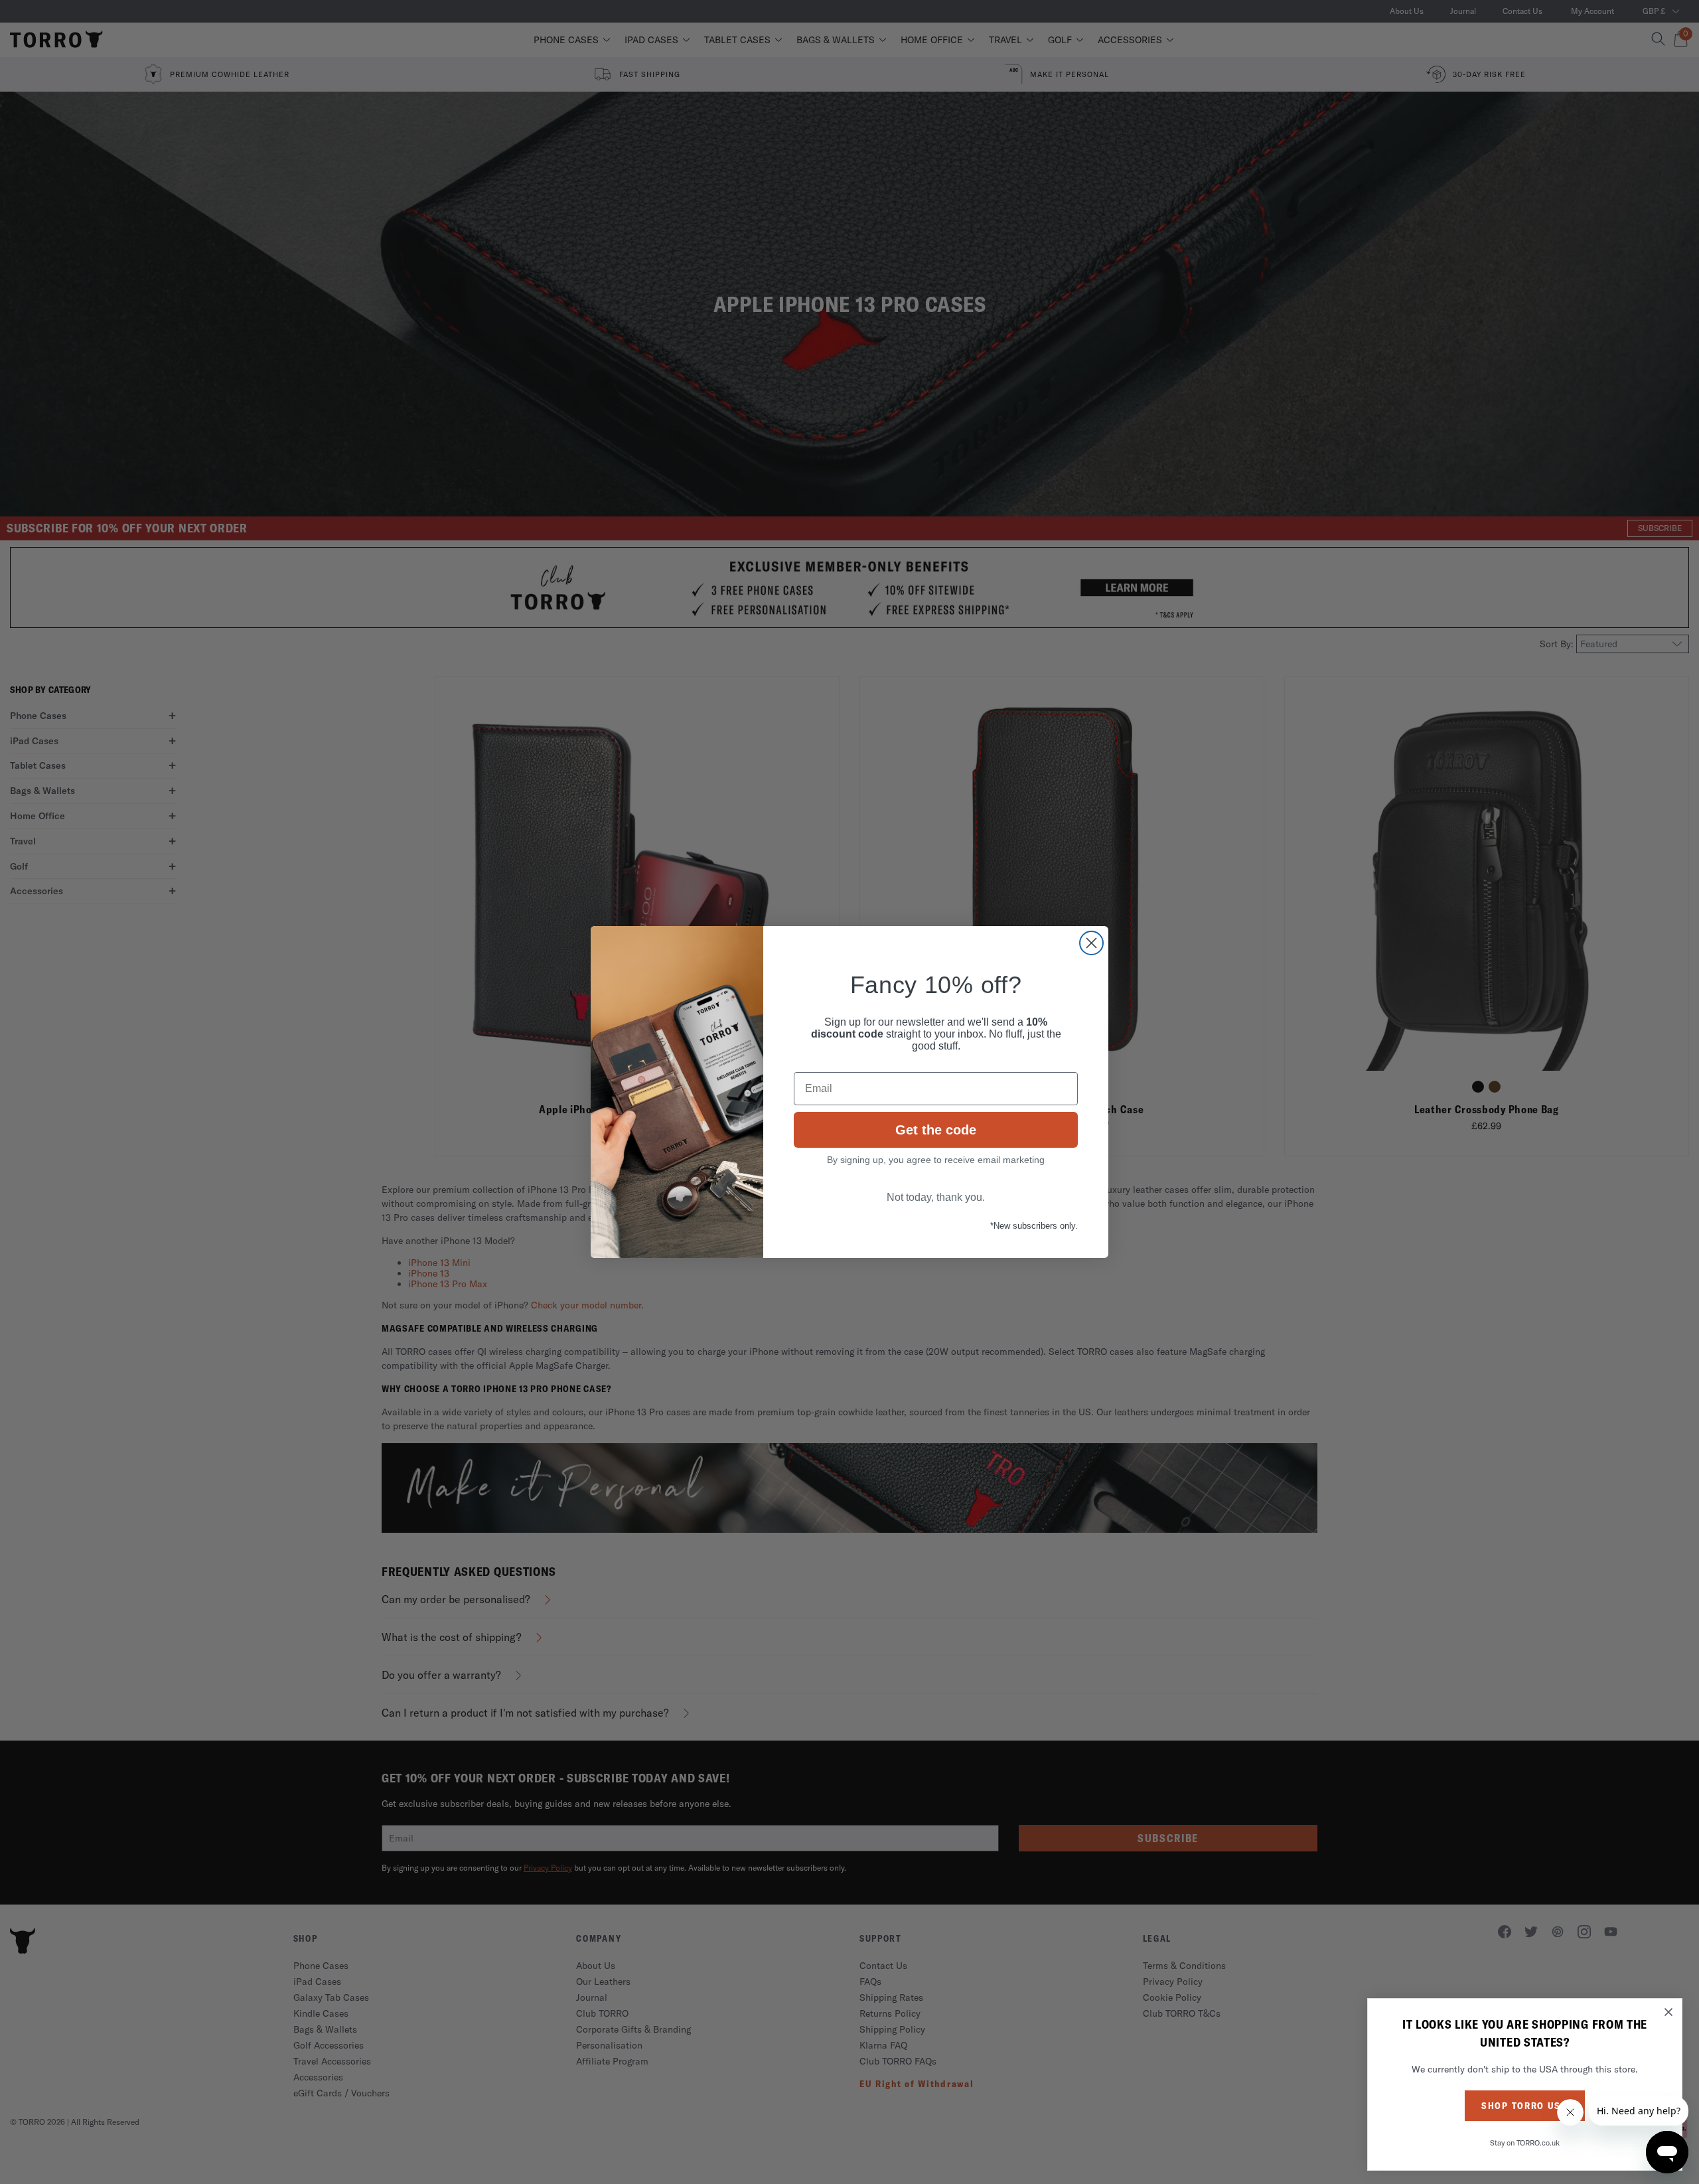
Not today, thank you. (936, 1197)
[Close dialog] (1091, 943)
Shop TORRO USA (1525, 2106)
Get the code (936, 1130)
